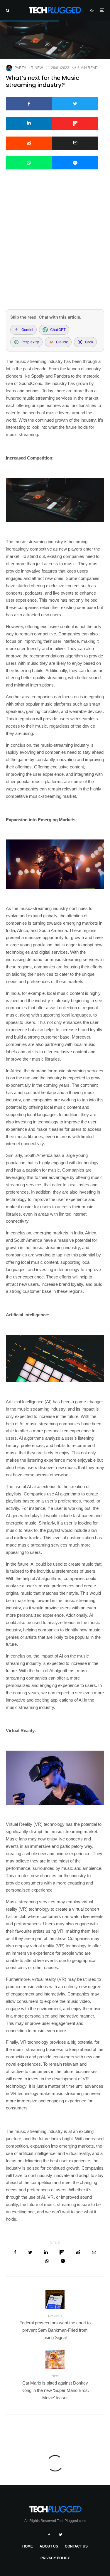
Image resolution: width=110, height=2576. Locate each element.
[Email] (75, 143)
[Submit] (29, 143)
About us (49, 2546)
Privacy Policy (55, 2558)
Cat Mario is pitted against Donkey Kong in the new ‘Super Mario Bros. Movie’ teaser (55, 2387)
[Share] (29, 104)
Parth (21, 68)
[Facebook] (49, 2535)
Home (28, 2546)
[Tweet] (75, 104)
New (39, 68)
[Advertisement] (55, 247)
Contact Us (76, 2546)
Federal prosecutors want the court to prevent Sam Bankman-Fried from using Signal (55, 2327)
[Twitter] (61, 2535)
